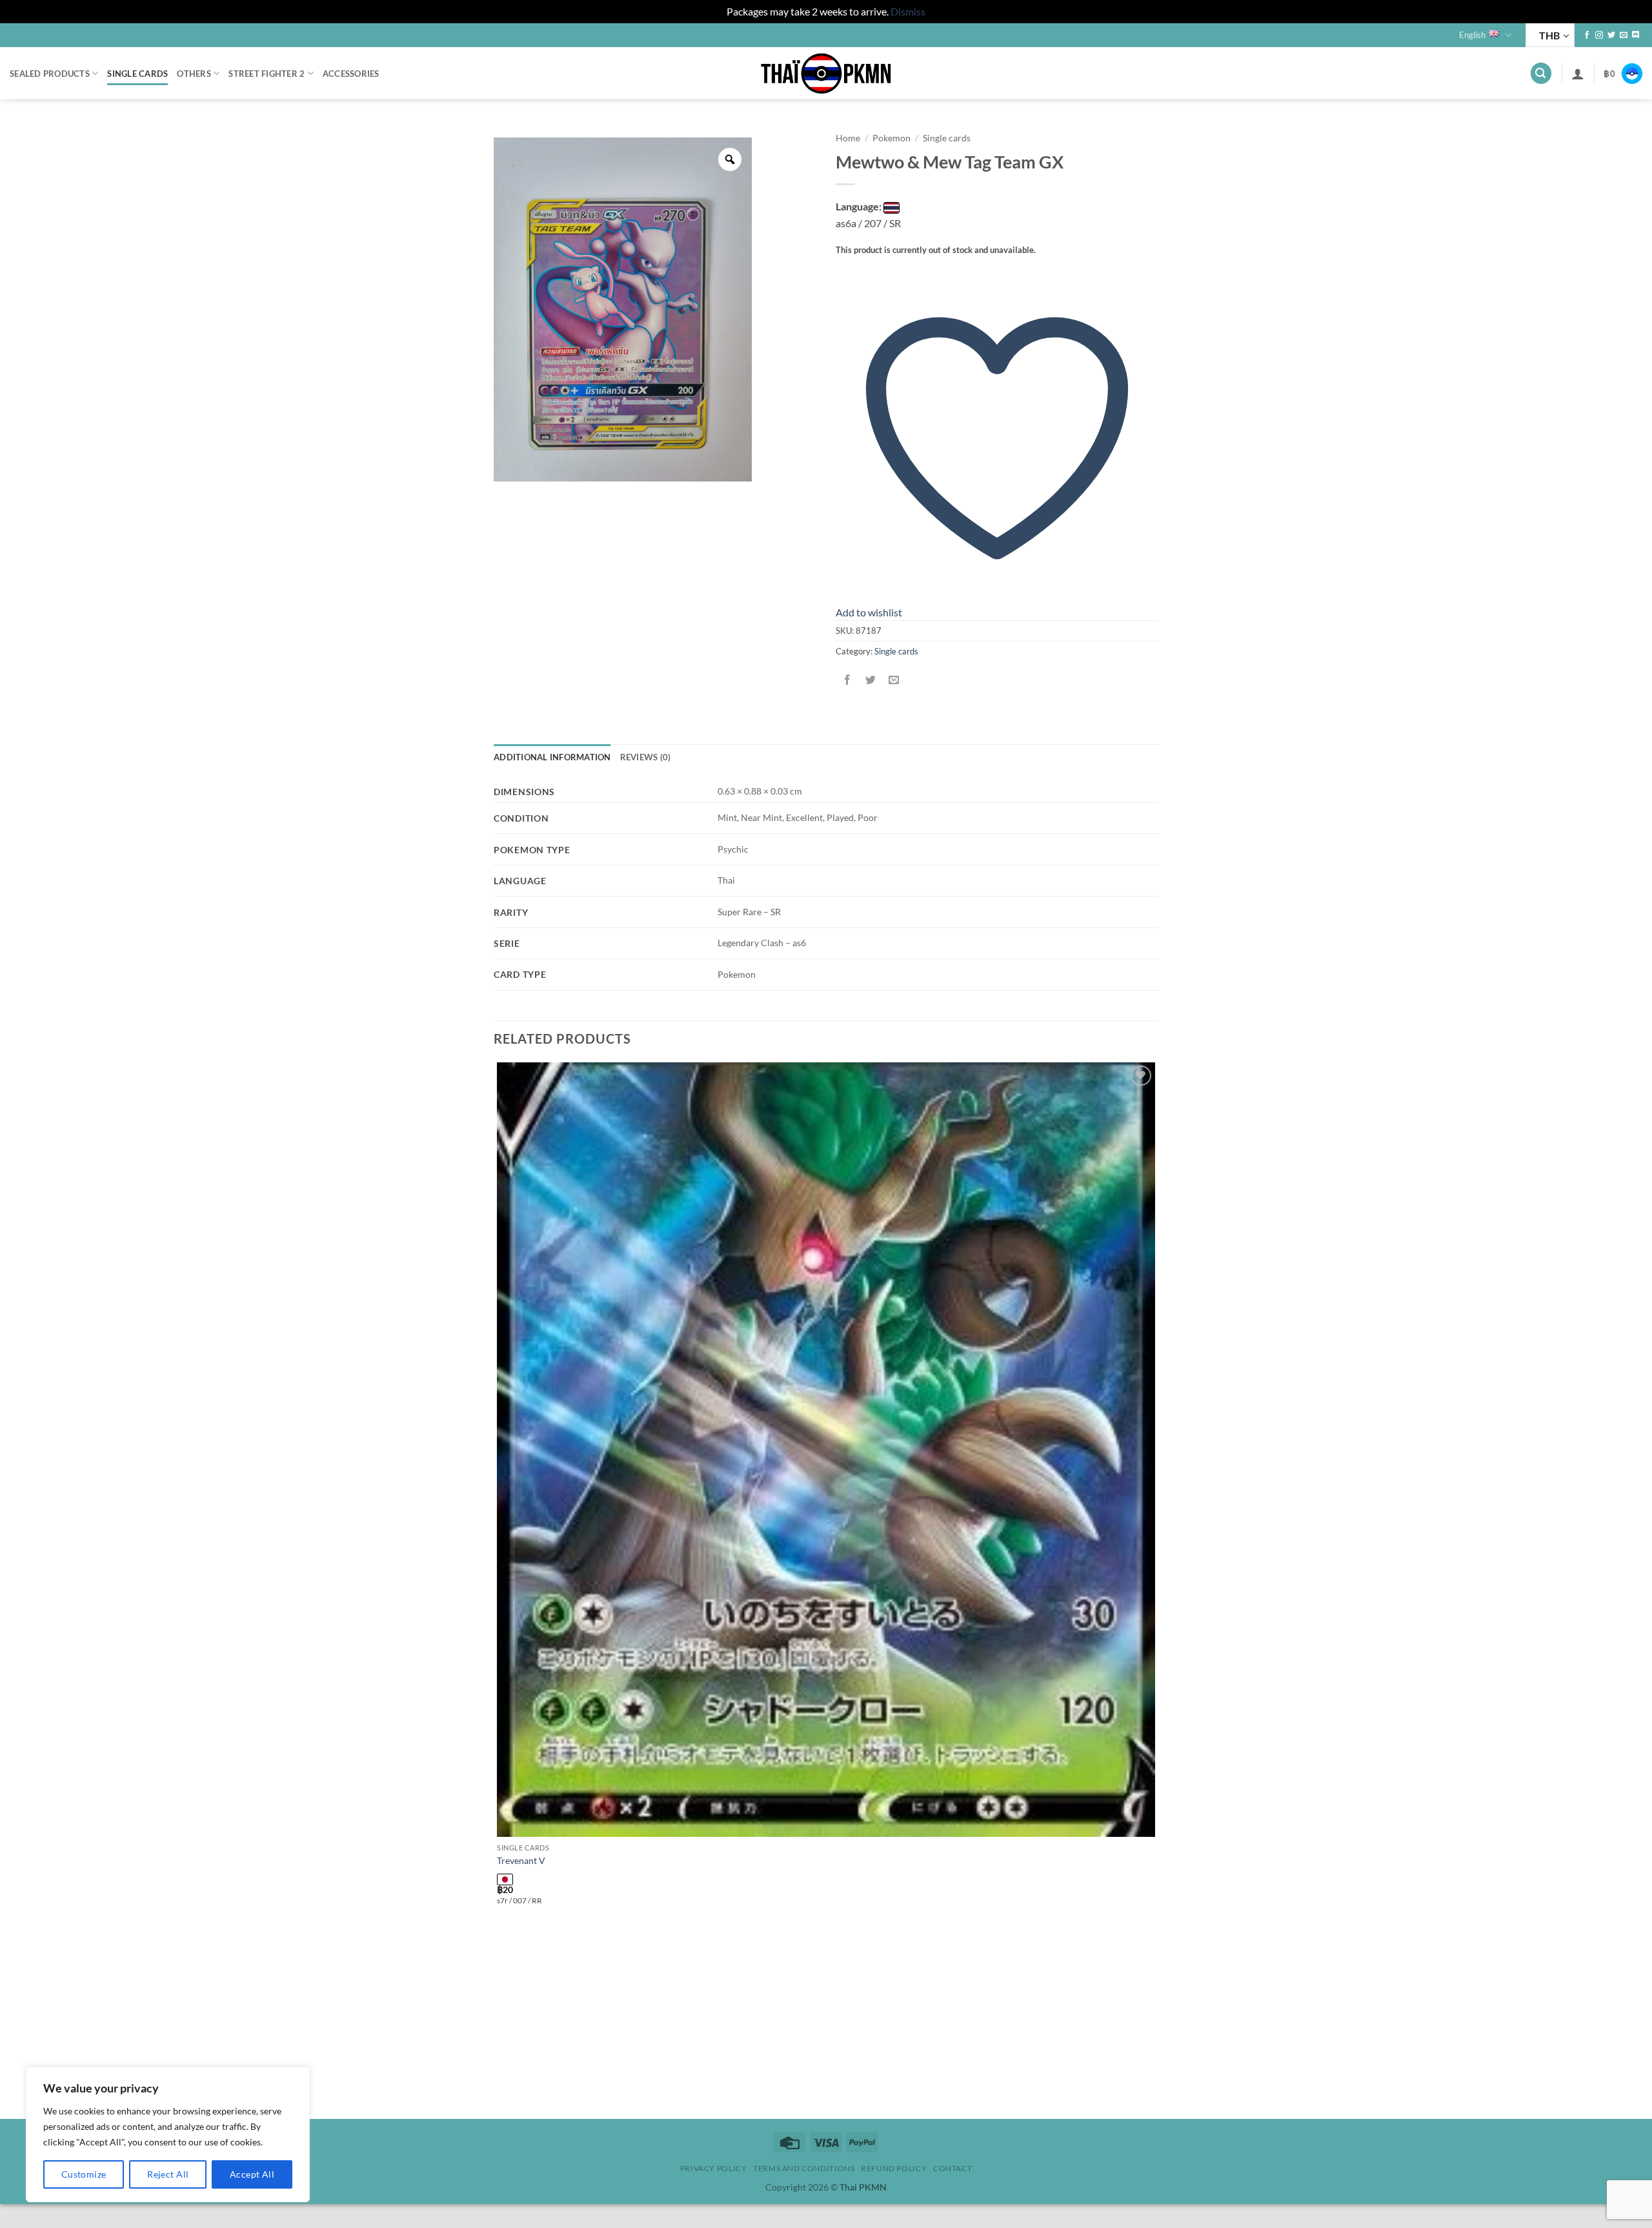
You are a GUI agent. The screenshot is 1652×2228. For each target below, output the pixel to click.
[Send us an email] (1624, 35)
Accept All (252, 2174)
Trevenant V (521, 1860)
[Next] (535, 2097)
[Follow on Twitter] (1611, 35)
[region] (168, 2134)
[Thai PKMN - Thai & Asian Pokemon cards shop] (826, 74)
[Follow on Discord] (1636, 35)
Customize (84, 2174)
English (1472, 35)
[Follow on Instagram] (1599, 35)
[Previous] (500, 2097)
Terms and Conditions (804, 2168)
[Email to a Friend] (894, 680)
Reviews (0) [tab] (646, 757)
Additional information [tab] (552, 757)
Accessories (351, 74)
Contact (952, 2168)
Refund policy (894, 2168)
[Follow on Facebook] (1587, 35)
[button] (1541, 73)
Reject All (168, 2174)
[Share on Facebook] (848, 680)
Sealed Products (50, 74)
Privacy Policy (714, 2168)
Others (194, 74)
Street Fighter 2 (267, 74)
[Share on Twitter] (871, 680)
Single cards (137, 74)
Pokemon (891, 138)
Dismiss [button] (908, 11)
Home (848, 138)
